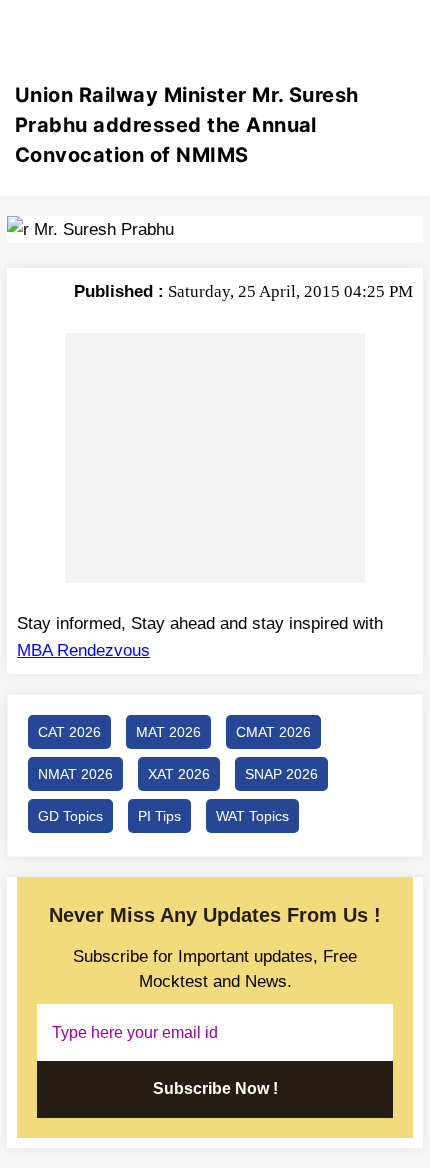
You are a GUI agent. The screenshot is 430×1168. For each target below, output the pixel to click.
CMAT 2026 (273, 732)
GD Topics (70, 816)
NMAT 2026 (75, 774)
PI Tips (159, 816)
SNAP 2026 (281, 774)
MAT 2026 (168, 732)
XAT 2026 (179, 774)
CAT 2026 (69, 732)
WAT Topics (252, 816)
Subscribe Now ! (215, 1088)
